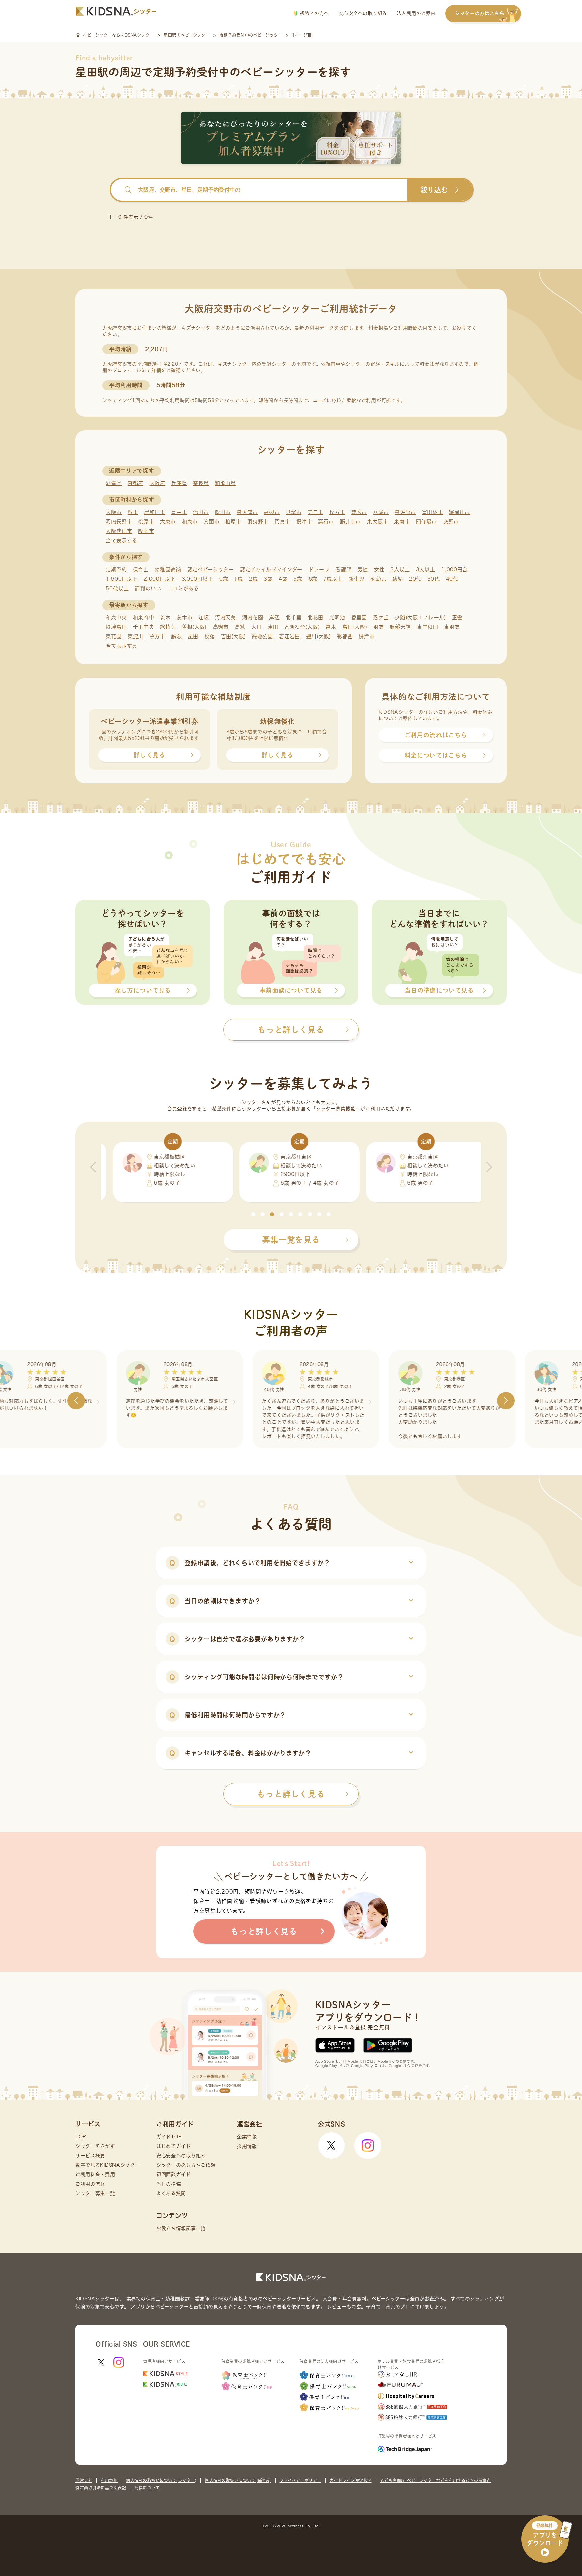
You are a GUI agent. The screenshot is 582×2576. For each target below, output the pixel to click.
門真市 (282, 522)
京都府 (136, 483)
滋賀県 (114, 483)
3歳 (268, 579)
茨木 (165, 617)
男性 (363, 569)
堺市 (133, 512)
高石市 (326, 522)
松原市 (146, 522)
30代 (434, 579)
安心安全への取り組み (363, 13)
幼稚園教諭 (168, 569)
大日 (256, 627)
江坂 (204, 617)
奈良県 (201, 483)
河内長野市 (119, 522)
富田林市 (433, 512)
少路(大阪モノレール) (420, 617)
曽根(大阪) (194, 627)
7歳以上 (333, 579)
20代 (415, 579)
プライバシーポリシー (300, 2480)
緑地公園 (263, 636)
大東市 (168, 522)
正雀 (457, 617)
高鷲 (240, 627)
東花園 (114, 636)
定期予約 (116, 569)
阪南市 (146, 531)
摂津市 (304, 522)
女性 (379, 569)
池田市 (201, 512)
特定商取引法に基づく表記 (101, 2488)
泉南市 (402, 522)
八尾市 (381, 512)
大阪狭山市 (119, 531)
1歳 (238, 579)
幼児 (398, 579)
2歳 (253, 579)
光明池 (337, 617)
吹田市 (223, 512)
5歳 (298, 579)
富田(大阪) (355, 627)
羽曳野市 (258, 522)
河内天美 (225, 617)
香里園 (359, 617)
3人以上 (426, 569)
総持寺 (168, 627)
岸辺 (274, 617)
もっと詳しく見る (291, 1794)
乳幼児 (378, 579)
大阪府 (157, 483)
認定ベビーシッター (211, 569)
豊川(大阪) (319, 636)
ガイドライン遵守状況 (351, 2480)
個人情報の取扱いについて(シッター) (161, 2480)
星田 (193, 636)
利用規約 (109, 2480)
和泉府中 (144, 617)
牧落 (210, 636)
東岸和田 (428, 627)
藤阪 (176, 636)
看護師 (343, 569)
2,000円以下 (159, 579)
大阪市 (114, 512)
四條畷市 (427, 522)
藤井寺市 (350, 522)
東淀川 (136, 636)
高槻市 (272, 512)
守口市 (315, 512)
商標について (147, 2488)
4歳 (283, 579)
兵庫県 (179, 483)
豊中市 (179, 512)
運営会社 (84, 2480)
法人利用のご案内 (416, 13)
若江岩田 (289, 636)
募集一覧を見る (291, 1240)
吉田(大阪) (233, 636)
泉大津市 (247, 512)
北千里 (294, 617)
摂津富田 (116, 627)
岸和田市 (155, 512)
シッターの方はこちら (480, 13)
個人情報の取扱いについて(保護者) (238, 2480)
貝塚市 (294, 512)
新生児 (357, 579)
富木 (331, 627)
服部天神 (400, 627)
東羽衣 (452, 627)
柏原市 (233, 522)
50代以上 (117, 589)
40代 (452, 579)
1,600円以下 (122, 579)
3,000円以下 (198, 579)
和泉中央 (116, 617)
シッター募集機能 (336, 1109)
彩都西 (345, 636)
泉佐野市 (405, 512)
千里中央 (144, 627)
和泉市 (190, 522)
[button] (253, 1214)
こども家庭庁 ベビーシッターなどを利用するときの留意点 (436, 2480)
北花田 (315, 617)
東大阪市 (378, 522)
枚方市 (337, 512)
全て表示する (122, 540)
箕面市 (212, 522)
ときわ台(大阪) (302, 627)
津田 (273, 627)
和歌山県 (225, 483)
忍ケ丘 (381, 617)
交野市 (451, 522)
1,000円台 (455, 569)
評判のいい (148, 589)
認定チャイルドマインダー (271, 569)
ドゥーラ (319, 569)
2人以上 (400, 569)
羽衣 (378, 627)
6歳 (313, 579)
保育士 (141, 569)
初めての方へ (313, 13)
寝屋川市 (460, 512)
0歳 (224, 579)
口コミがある (183, 589)
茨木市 (359, 512)
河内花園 (253, 617)
